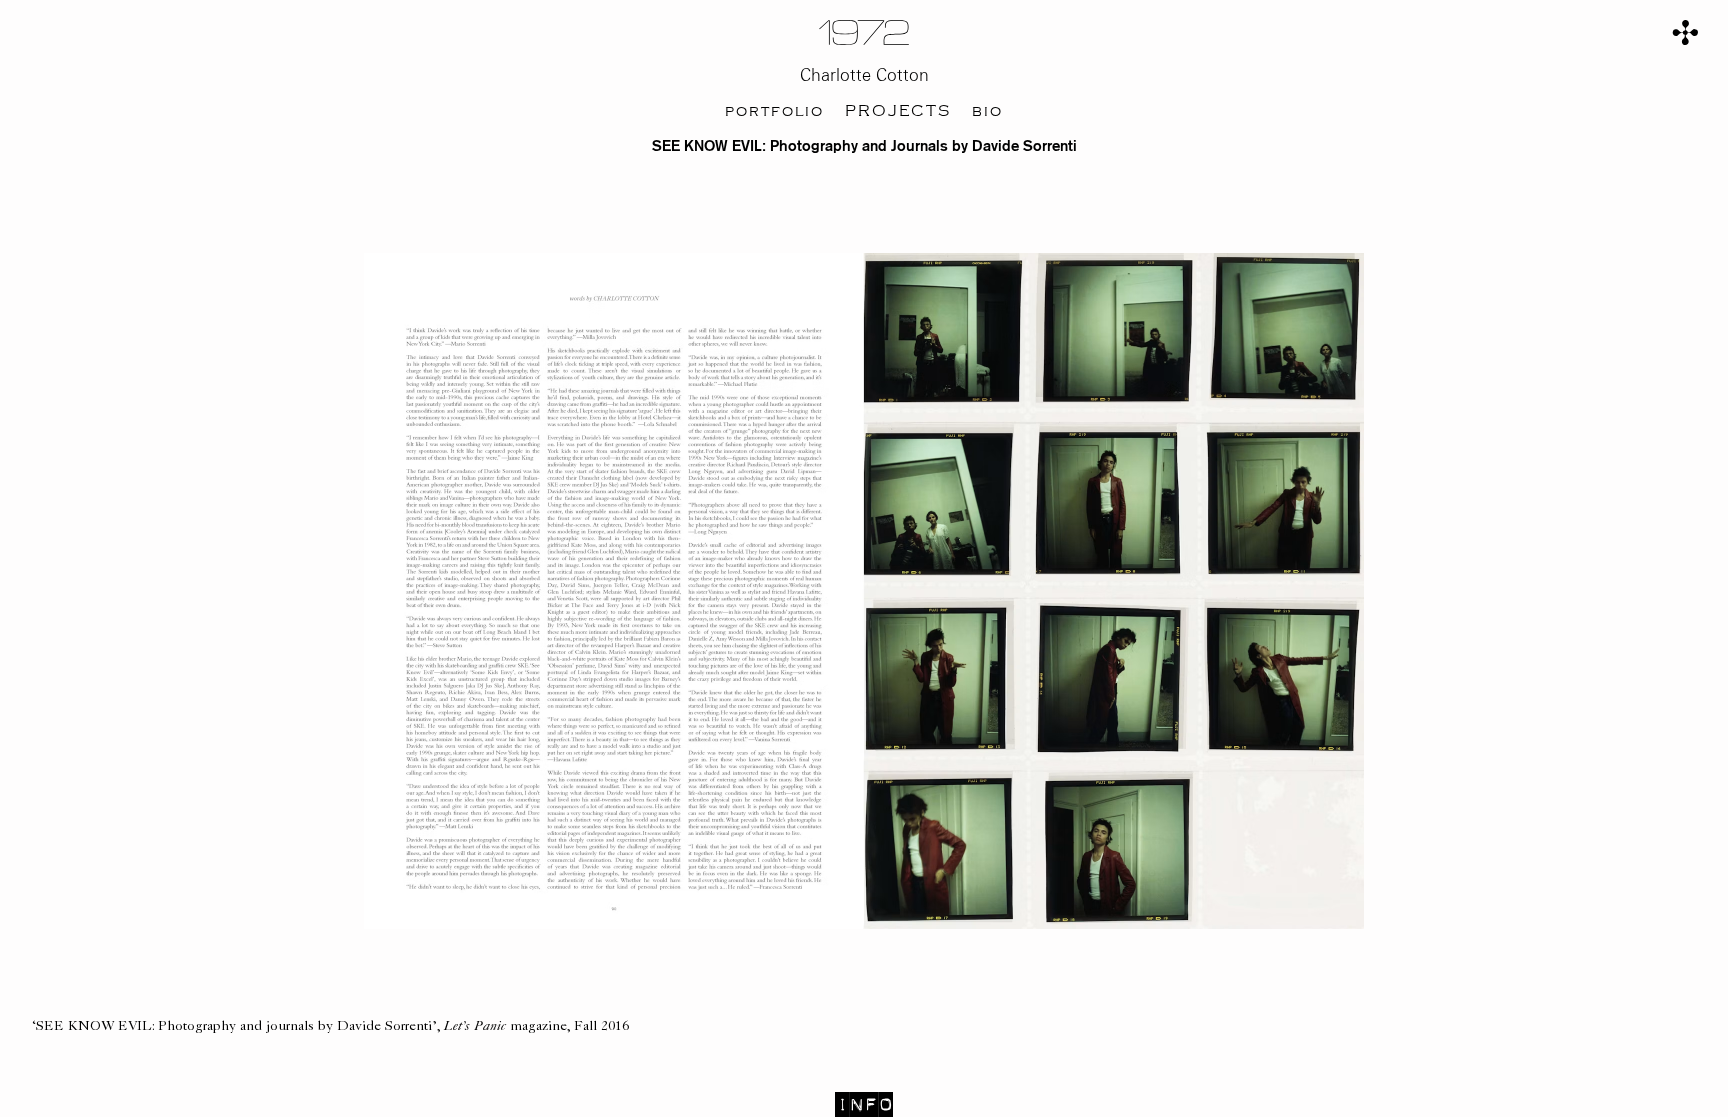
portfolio (774, 111)
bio (987, 111)
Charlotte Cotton (864, 75)
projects (898, 111)
